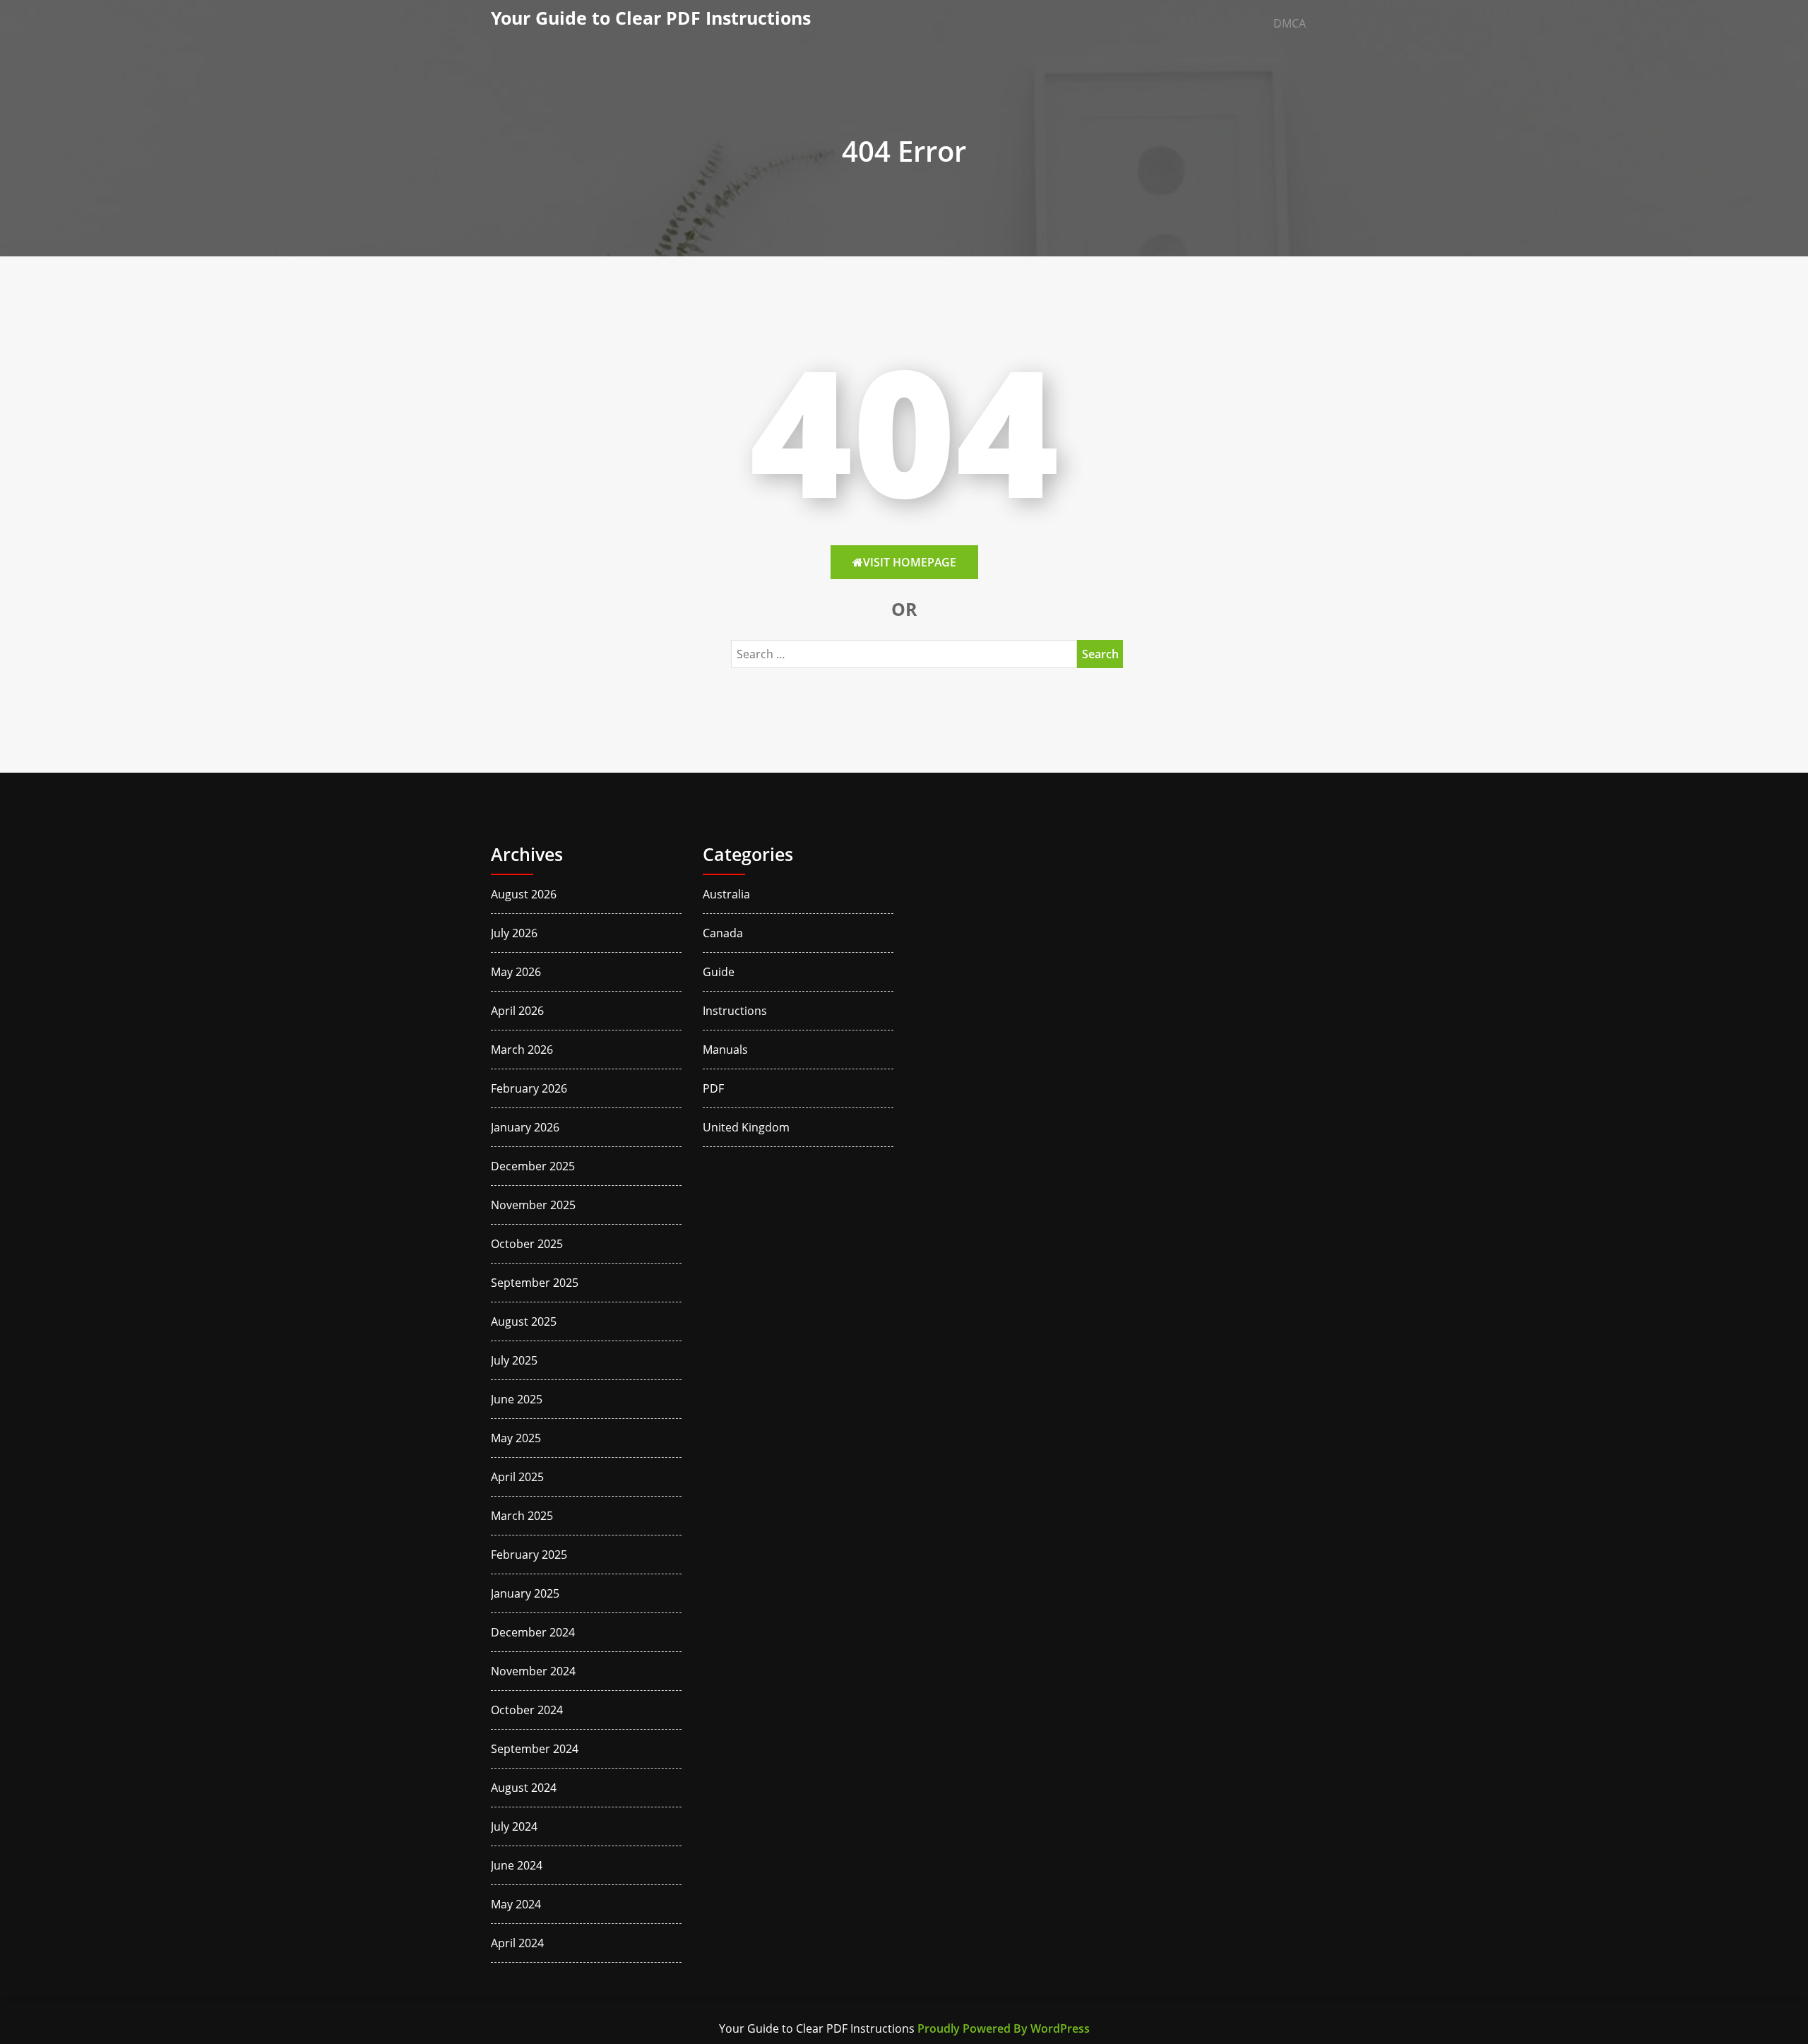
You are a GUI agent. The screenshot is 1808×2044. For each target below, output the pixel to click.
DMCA (1290, 23)
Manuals (725, 1050)
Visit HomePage (910, 562)
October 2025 (527, 1244)
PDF (713, 1088)
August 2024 (524, 1788)
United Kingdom (746, 1127)
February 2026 (529, 1088)
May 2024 (516, 1904)
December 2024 (533, 1632)
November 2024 (533, 1671)
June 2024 (517, 1865)
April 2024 (517, 1943)
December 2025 (533, 1166)
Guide (719, 972)
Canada (723, 933)
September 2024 (535, 1749)
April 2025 (517, 1477)
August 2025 (524, 1321)
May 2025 (516, 1438)
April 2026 (517, 1011)
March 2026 (522, 1050)
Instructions (735, 1011)
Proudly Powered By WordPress (1004, 2028)
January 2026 (525, 1127)
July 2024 (514, 1826)
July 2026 (514, 933)
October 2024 (527, 1710)
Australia (726, 894)
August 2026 (524, 894)
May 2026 (516, 972)
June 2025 (517, 1399)
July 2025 (514, 1360)
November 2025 (533, 1205)
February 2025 (529, 1555)
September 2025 (535, 1283)
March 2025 (522, 1516)
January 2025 (525, 1593)
